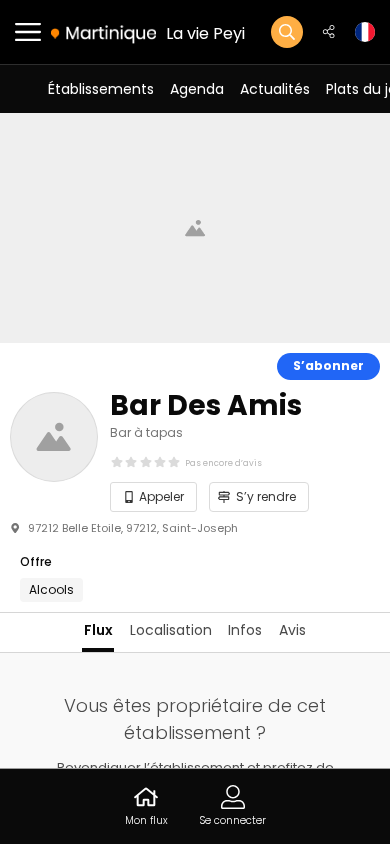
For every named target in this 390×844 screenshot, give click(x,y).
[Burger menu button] (28, 32)
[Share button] (329, 32)
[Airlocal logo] (103, 33)
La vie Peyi (205, 33)
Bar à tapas (146, 432)
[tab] (98, 632)
